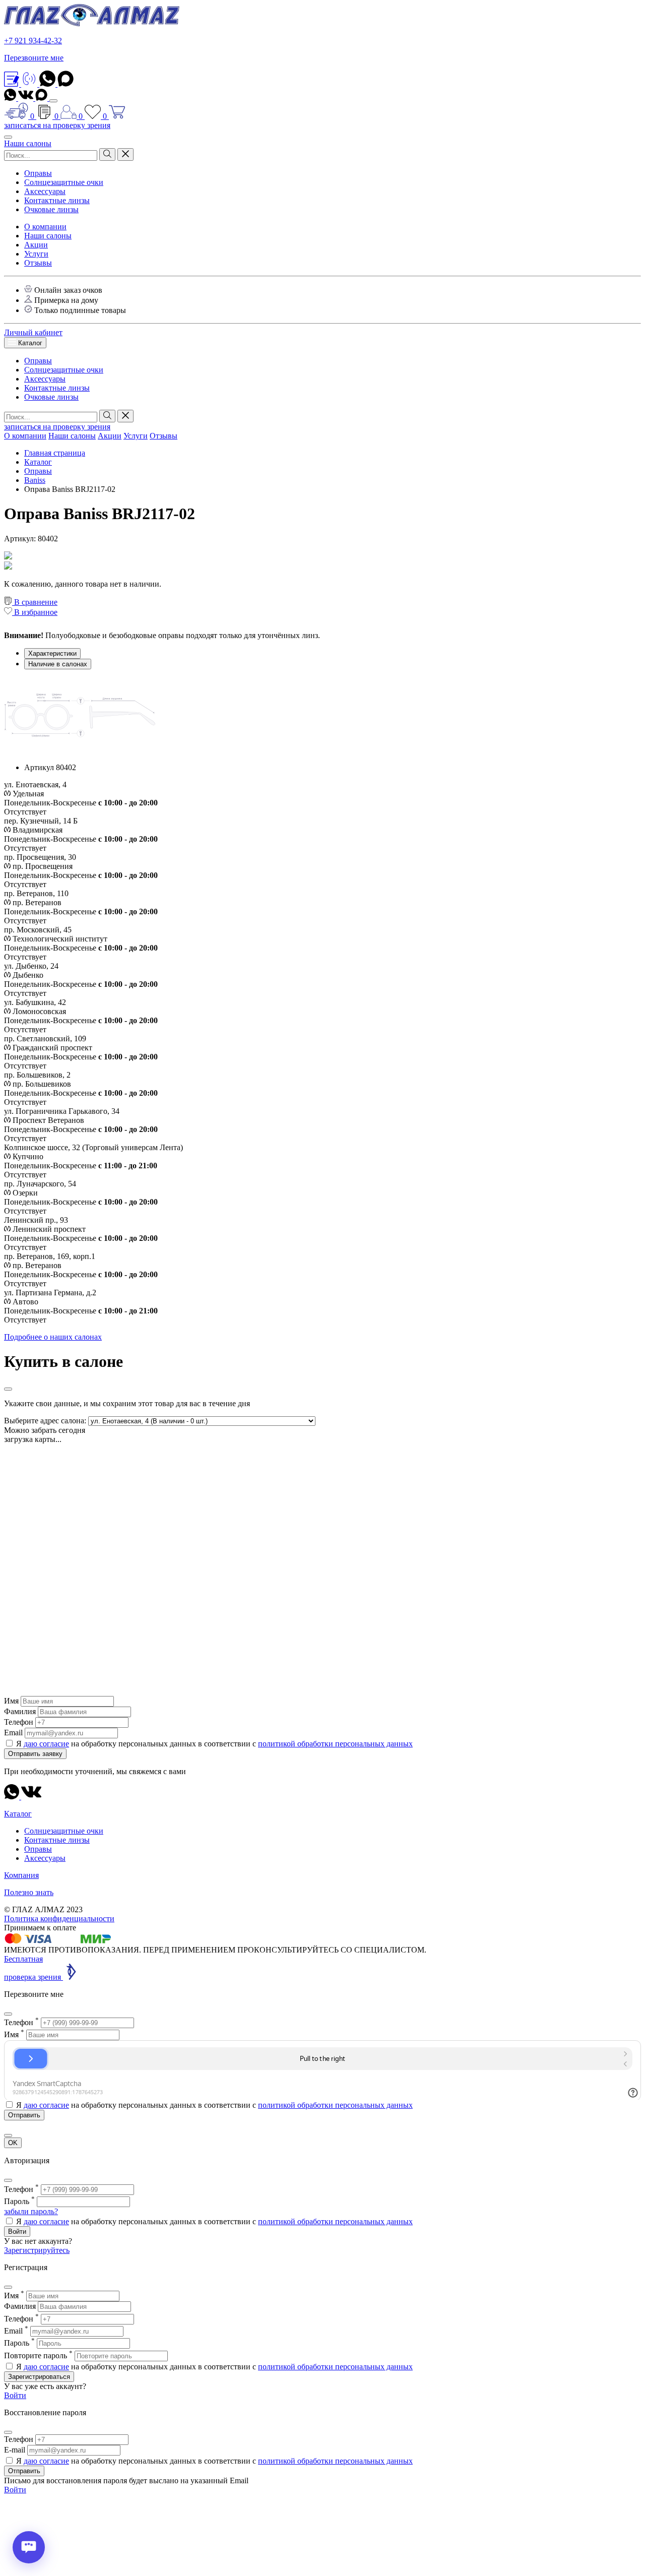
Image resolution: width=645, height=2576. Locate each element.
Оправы (38, 173)
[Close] (8, 1389)
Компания (21, 1875)
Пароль (19, 2201)
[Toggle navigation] (53, 101)
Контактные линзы (57, 200)
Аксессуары (45, 191)
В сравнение (35, 602)
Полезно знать (29, 1892)
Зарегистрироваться (39, 2377)
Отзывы (38, 263)
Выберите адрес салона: (45, 1421)
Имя (11, 1701)
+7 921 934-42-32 (33, 41)
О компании (45, 227)
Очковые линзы (51, 209)
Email (13, 1733)
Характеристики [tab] (52, 653)
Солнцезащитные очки (64, 182)
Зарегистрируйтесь (37, 2250)
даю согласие (46, 1744)
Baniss (35, 480)
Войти (17, 2232)
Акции (36, 245)
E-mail (15, 2450)
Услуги (36, 254)
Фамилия (20, 1711)
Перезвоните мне (34, 58)
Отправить (24, 2471)
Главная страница (55, 453)
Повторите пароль (38, 2355)
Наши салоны (28, 143)
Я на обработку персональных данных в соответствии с (214, 1744)
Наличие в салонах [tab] (58, 664)
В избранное (35, 612)
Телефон (19, 1722)
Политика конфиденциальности (59, 1919)
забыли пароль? (31, 2211)
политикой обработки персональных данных (335, 1744)
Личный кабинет (33, 332)
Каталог (29, 343)
